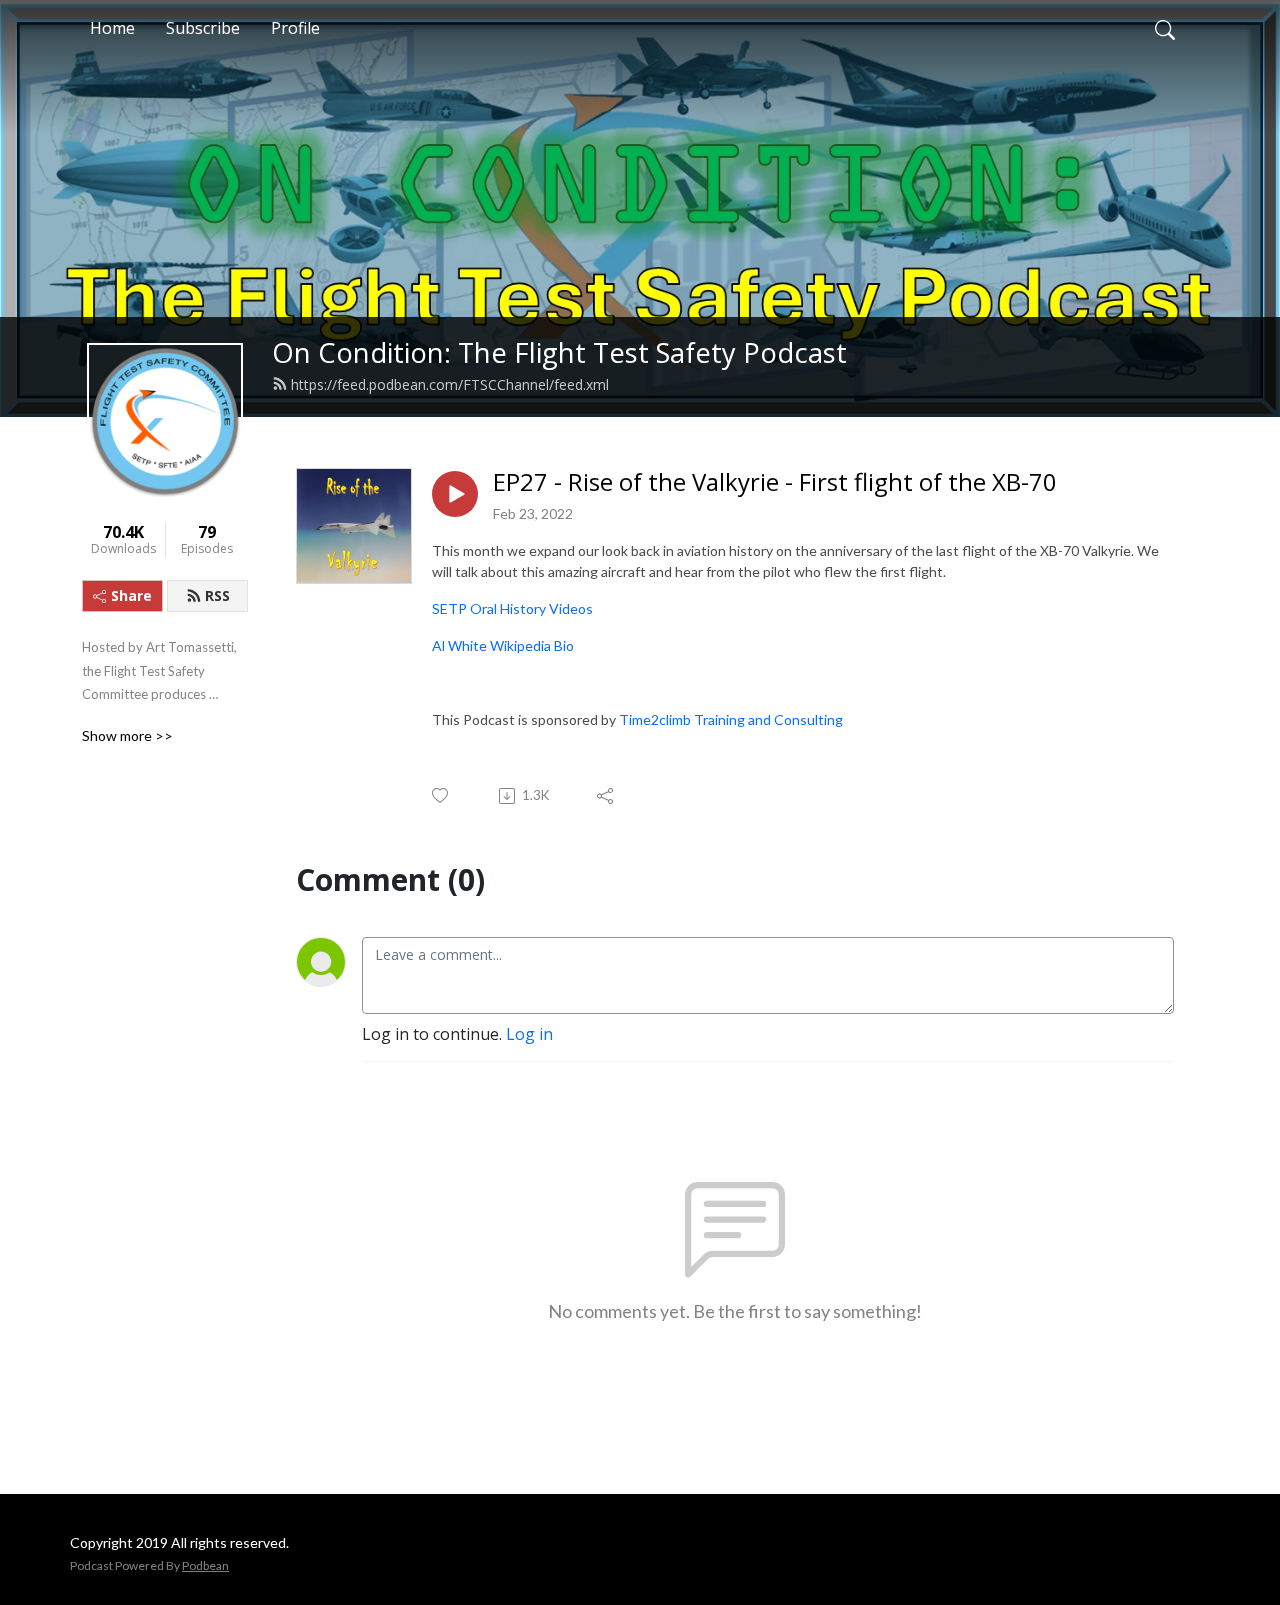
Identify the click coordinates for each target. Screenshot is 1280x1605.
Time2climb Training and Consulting (731, 719)
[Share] (606, 796)
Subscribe (203, 28)
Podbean (205, 1565)
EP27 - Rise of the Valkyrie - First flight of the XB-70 (775, 482)
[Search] (1165, 28)
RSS (217, 595)
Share (131, 595)
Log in (529, 1034)
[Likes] (441, 795)
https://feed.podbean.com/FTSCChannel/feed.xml (450, 384)
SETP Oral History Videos (512, 608)
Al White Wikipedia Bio (503, 645)
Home (112, 28)
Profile (295, 28)
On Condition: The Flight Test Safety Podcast (559, 352)
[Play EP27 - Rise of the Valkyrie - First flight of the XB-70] (455, 494)
